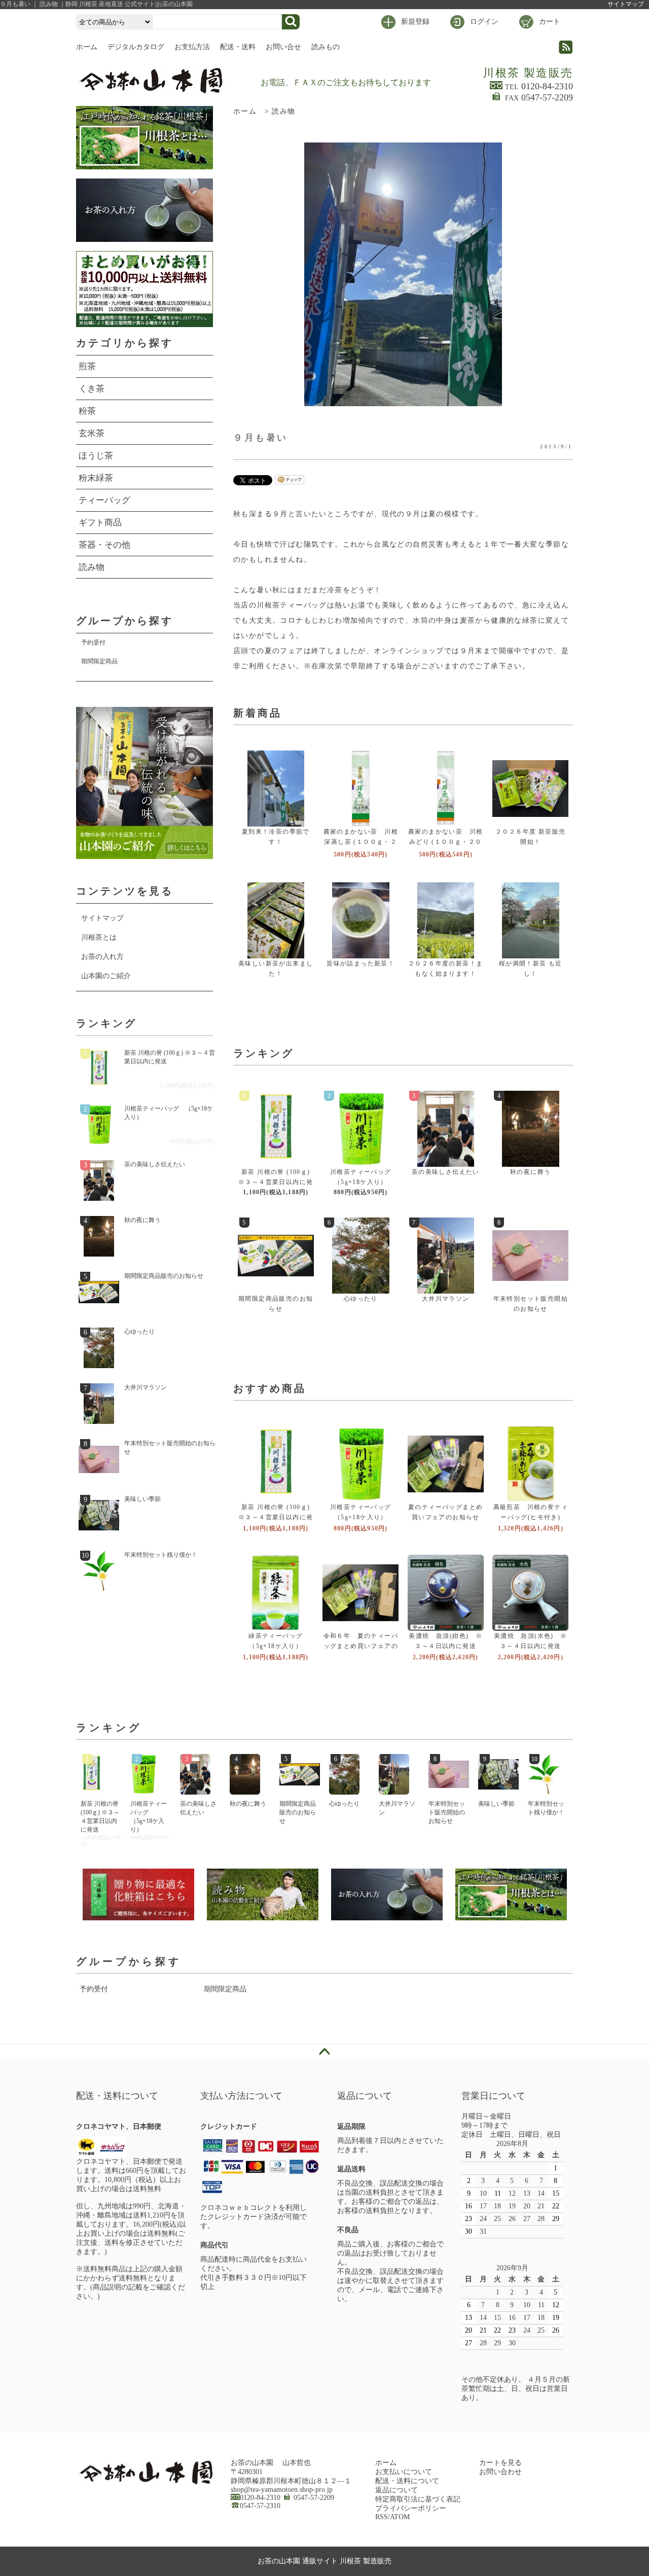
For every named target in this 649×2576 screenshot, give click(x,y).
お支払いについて (404, 2472)
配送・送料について (407, 2481)
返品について (396, 2490)
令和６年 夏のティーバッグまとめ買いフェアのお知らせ (361, 1646)
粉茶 (87, 411)
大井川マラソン (446, 1299)
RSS (382, 2517)
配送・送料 (238, 47)
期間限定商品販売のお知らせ (164, 1276)
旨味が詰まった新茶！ (360, 963)
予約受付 (93, 642)
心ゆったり (361, 1299)
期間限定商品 (99, 661)
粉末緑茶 (96, 478)
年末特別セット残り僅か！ (161, 1555)
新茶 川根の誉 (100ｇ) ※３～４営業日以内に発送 (276, 1182)
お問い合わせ (500, 2472)
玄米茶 (92, 433)
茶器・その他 (104, 545)
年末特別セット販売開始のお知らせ (170, 1447)
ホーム (87, 47)
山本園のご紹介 (106, 976)
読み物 (283, 111)
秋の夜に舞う (530, 1172)
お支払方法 (192, 47)
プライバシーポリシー (411, 2508)
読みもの (326, 47)
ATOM (400, 2517)
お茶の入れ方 (102, 957)
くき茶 (92, 389)
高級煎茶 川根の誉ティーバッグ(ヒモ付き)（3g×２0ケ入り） (531, 1517)
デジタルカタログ (136, 47)
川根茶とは (99, 937)
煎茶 (87, 366)
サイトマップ (626, 4)
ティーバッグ (104, 500)
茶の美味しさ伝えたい (446, 1172)
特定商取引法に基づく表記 (418, 2499)
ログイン (484, 22)
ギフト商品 (100, 523)
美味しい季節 (142, 1499)
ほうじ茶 (96, 456)
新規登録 (415, 22)
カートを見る (500, 2463)
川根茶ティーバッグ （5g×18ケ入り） (169, 1113)
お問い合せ (283, 47)
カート (550, 22)
